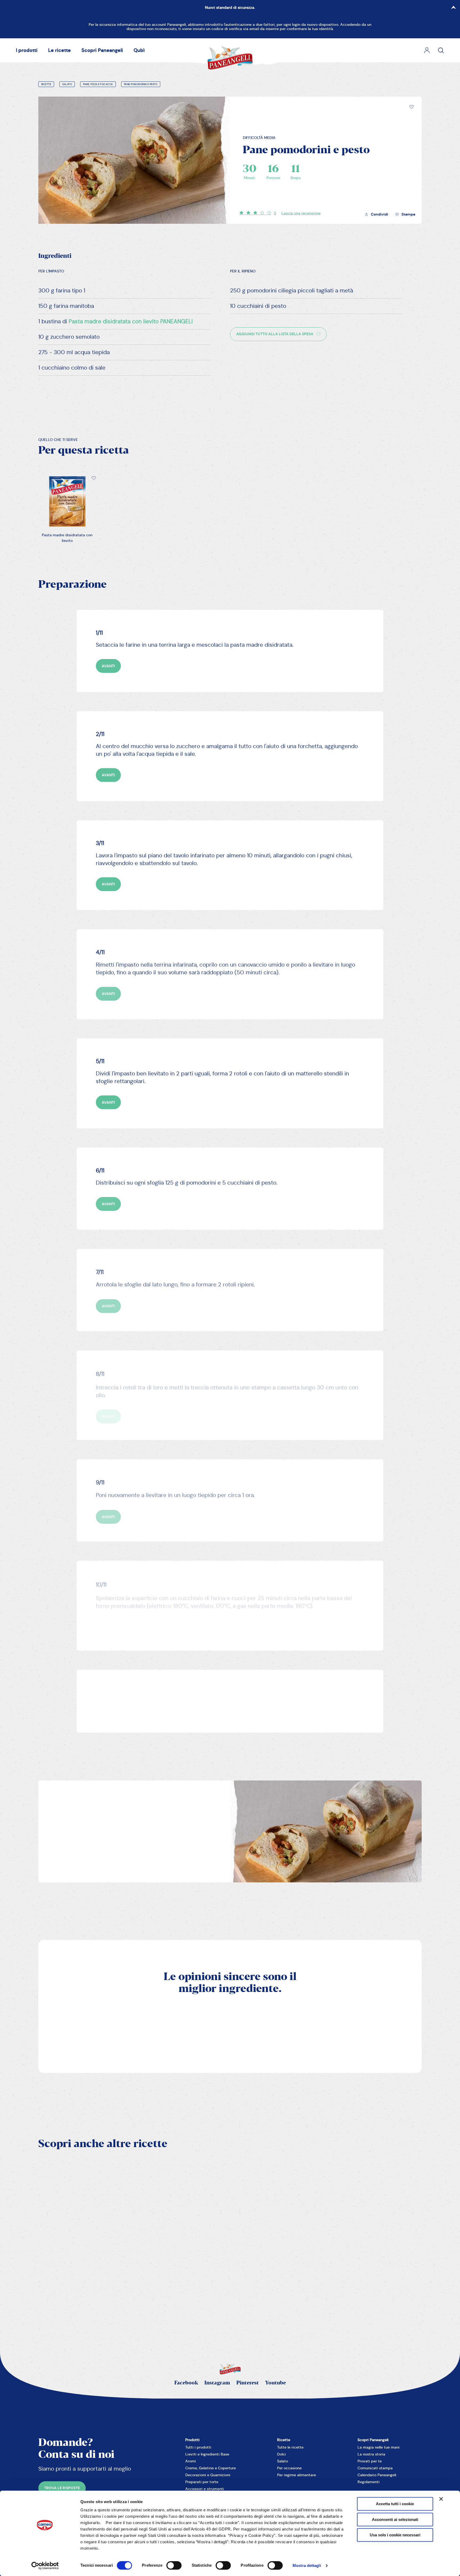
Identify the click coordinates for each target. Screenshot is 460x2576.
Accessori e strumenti (205, 2489)
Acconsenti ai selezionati (395, 2519)
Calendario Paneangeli (377, 2475)
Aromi (191, 2461)
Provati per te (370, 2461)
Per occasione (289, 2468)
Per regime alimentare (297, 2475)
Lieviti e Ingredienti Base (207, 2454)
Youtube (276, 2383)
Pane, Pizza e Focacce (98, 84)
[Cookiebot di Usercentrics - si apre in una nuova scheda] (45, 2566)
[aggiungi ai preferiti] (412, 107)
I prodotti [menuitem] (27, 50)
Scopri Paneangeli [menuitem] (102, 50)
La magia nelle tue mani (379, 2447)
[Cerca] (441, 50)
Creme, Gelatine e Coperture (211, 2468)
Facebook (186, 2383)
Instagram (217, 2383)
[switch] (174, 2565)
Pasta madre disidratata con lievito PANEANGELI (131, 321)
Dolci (282, 2454)
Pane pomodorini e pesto (141, 84)
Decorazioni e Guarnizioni (208, 2475)
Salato (67, 84)
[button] (412, 107)
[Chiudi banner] (441, 2499)
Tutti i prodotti (198, 2447)
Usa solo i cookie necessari (395, 2535)
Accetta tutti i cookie (395, 2504)
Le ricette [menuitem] (59, 50)
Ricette (46, 84)
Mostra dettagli (307, 2565)
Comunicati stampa (375, 2468)
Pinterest (248, 2383)
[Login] (427, 50)
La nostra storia (371, 2454)
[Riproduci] (174, 2257)
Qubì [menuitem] (139, 50)
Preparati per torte (202, 2482)
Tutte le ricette (290, 2447)
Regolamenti (369, 2482)
